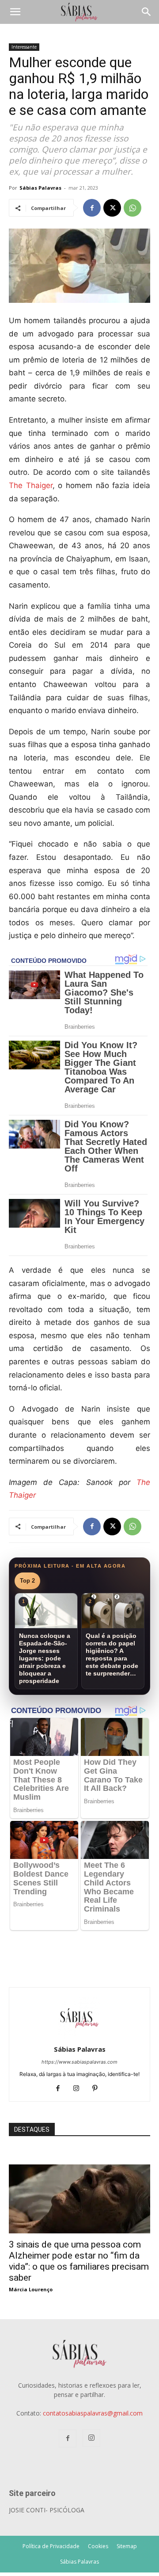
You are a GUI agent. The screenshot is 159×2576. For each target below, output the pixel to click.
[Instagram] (80, 2089)
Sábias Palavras (40, 188)
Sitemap (127, 2546)
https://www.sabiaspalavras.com (79, 2062)
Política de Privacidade (51, 2546)
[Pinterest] (98, 2089)
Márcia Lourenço (31, 2289)
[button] (15, 12)
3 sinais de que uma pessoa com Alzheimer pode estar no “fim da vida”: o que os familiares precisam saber (79, 2261)
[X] (112, 208)
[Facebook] (92, 208)
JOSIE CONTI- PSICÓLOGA (47, 2510)
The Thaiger (31, 485)
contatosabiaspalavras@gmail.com (93, 2413)
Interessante (24, 47)
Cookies (98, 2546)
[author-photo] (79, 2037)
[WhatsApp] (132, 208)
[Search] (147, 12)
